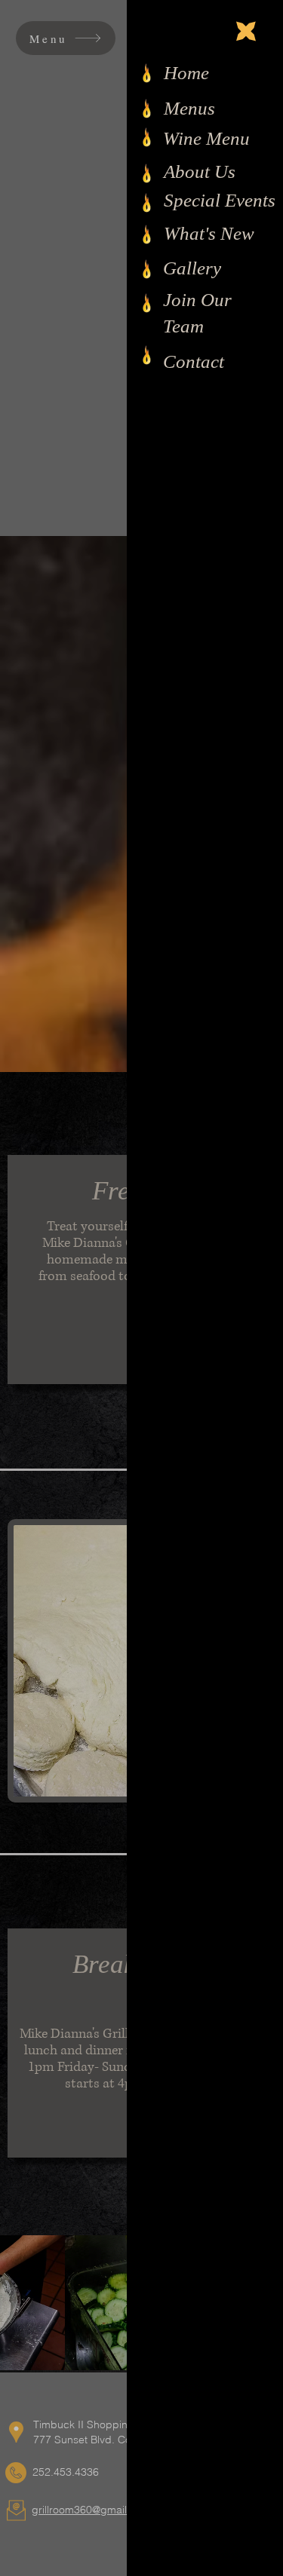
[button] (246, 31)
